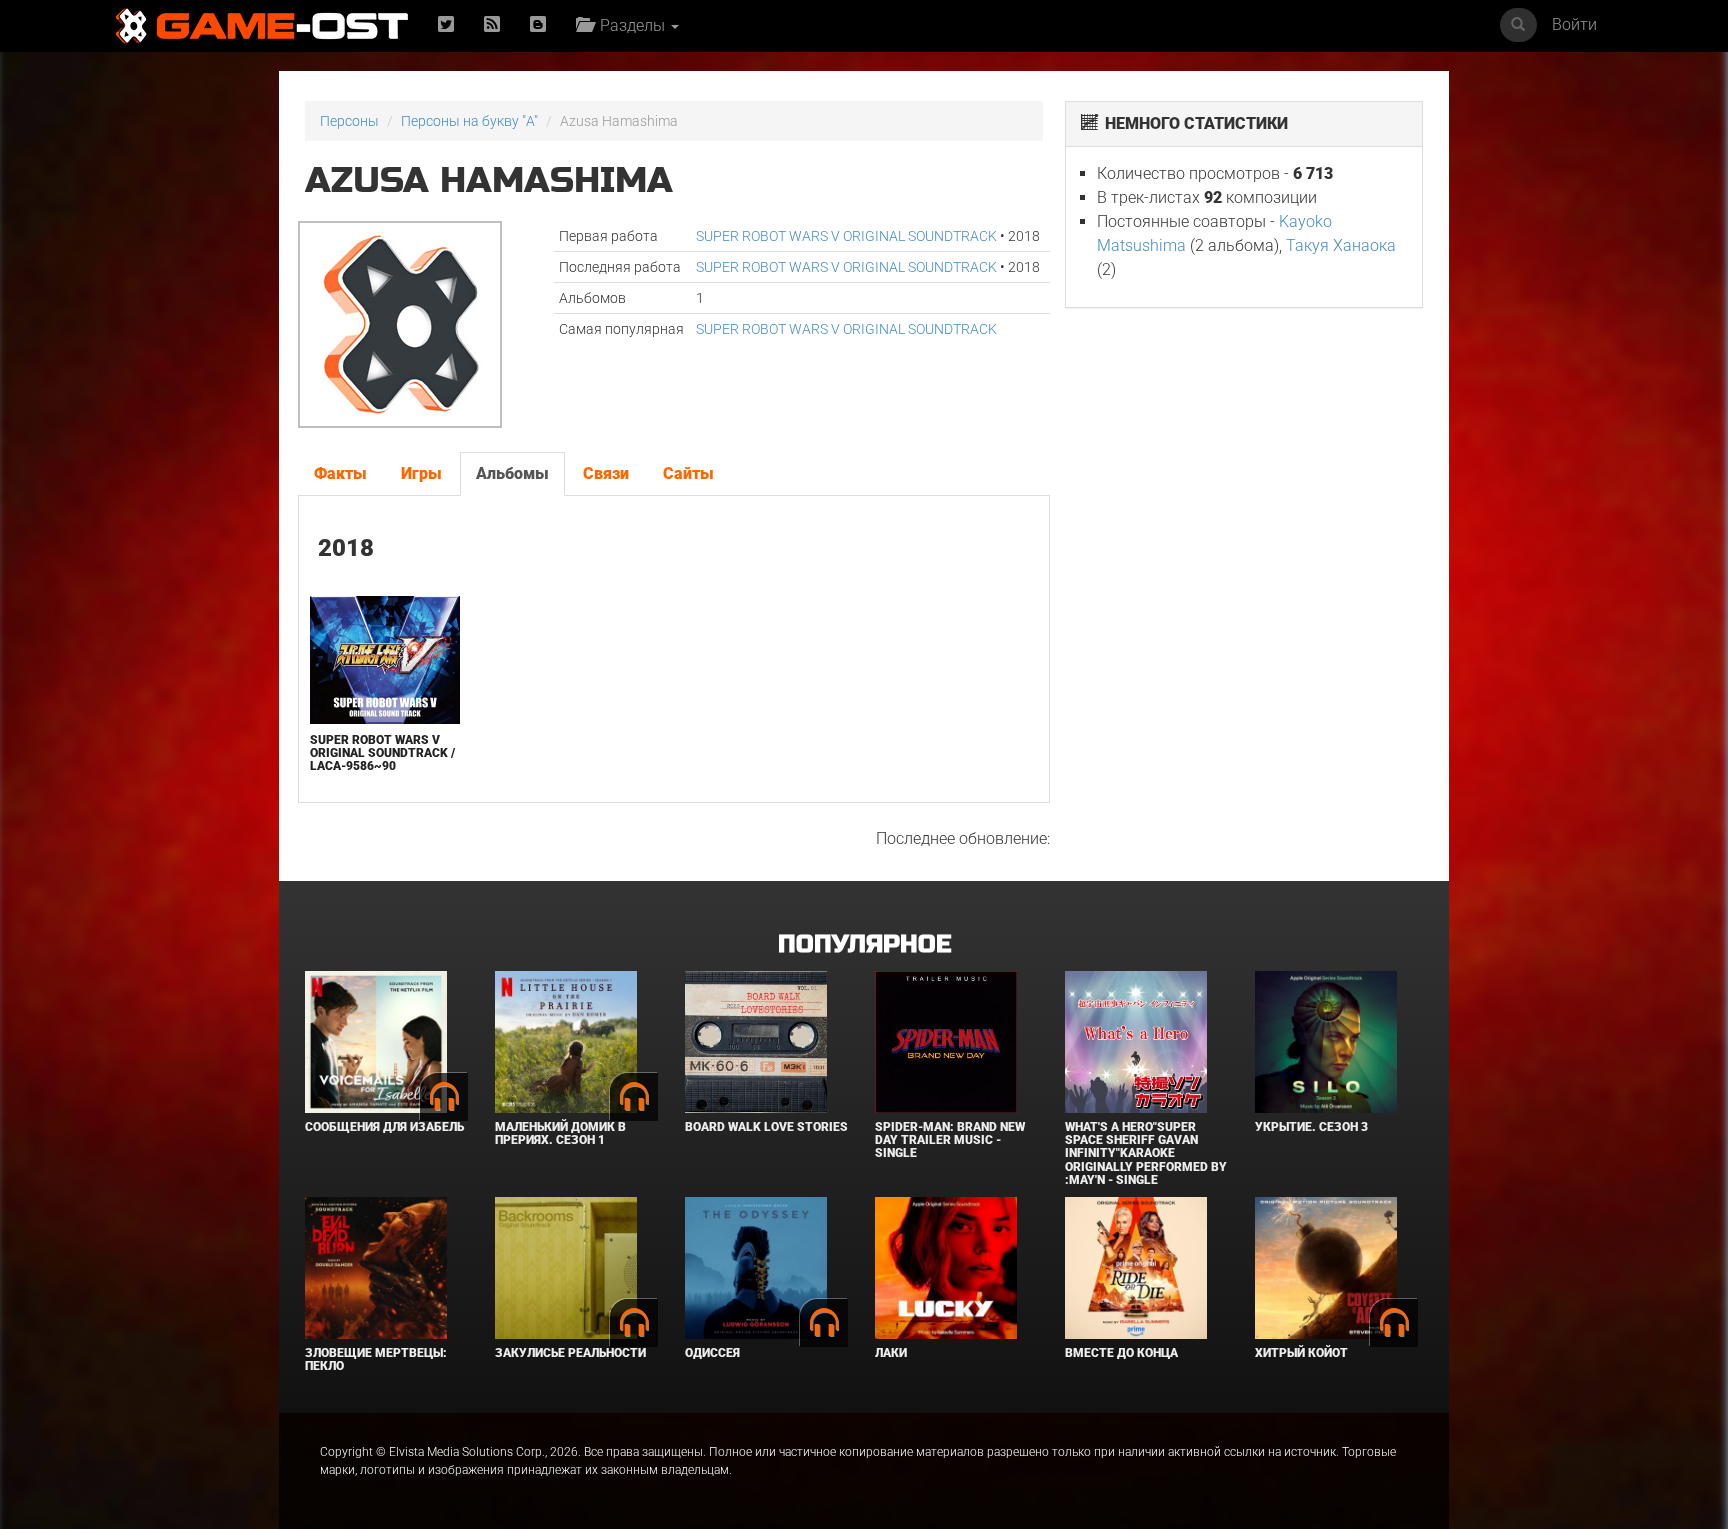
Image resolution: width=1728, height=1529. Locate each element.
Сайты (688, 473)
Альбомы (512, 473)
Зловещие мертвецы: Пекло (376, 1359)
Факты (340, 473)
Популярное (864, 944)
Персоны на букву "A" (469, 121)
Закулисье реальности (570, 1353)
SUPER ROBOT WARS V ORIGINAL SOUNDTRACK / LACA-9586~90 (382, 753)
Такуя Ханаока (1341, 245)
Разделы (630, 25)
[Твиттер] (446, 25)
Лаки (891, 1353)
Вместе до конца (1121, 1353)
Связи (606, 473)
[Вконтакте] (538, 25)
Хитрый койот (1301, 1353)
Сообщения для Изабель (384, 1127)
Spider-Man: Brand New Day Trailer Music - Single (950, 1140)
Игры (421, 473)
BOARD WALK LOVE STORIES (766, 1127)
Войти (1574, 24)
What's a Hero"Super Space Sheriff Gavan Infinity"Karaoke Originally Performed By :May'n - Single (1146, 1153)
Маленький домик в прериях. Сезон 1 (560, 1133)
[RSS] (492, 25)
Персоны (349, 121)
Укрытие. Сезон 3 (1311, 1127)
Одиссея (712, 1353)
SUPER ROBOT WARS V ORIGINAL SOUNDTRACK (846, 236)
